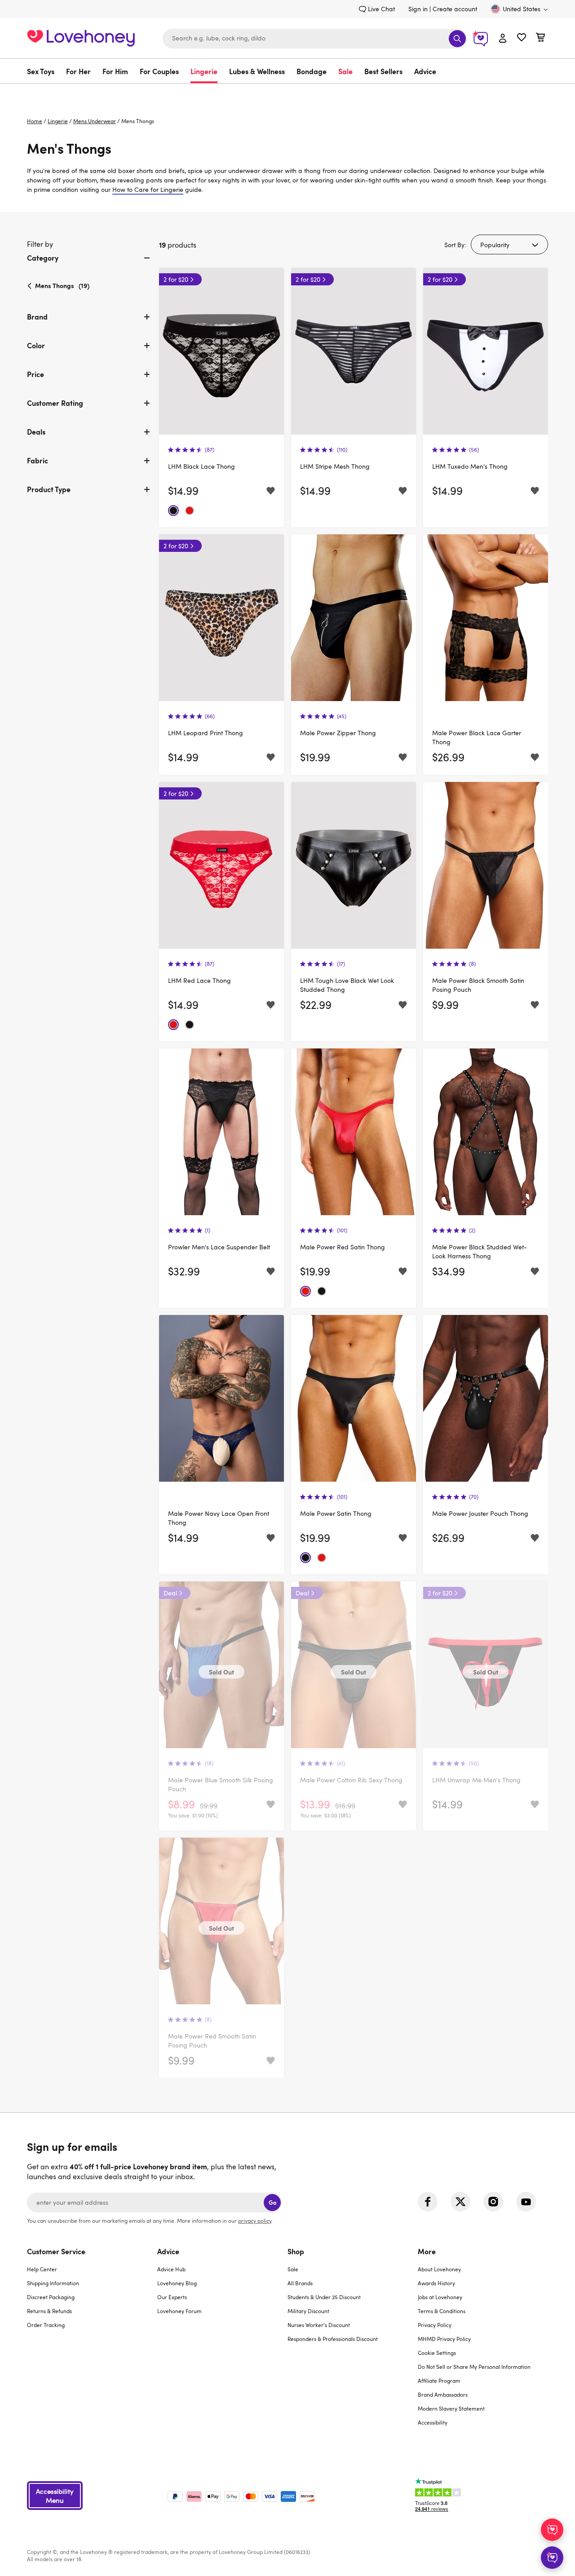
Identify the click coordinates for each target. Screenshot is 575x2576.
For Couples (159, 71)
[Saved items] (271, 491)
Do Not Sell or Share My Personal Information (474, 2367)
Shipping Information (53, 2283)
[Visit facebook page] (428, 2202)
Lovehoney (288, 93)
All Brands (300, 2283)
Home (35, 121)
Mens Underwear (95, 121)
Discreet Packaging (51, 2297)
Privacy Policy (435, 2325)
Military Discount (308, 2311)
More (427, 2251)
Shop (296, 2251)
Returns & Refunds (49, 2311)
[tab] (89, 265)
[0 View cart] (540, 38)
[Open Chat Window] (552, 2558)
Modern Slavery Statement (451, 2408)
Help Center (42, 2269)
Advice (425, 71)
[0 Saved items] (522, 38)
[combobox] (315, 39)
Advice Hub (171, 2269)
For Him (115, 71)
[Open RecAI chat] (552, 2530)
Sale (345, 71)
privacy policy (255, 2221)
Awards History (436, 2283)
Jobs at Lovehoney (440, 2297)
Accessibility (433, 2422)
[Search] (457, 39)
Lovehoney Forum (179, 2311)
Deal (170, 1593)
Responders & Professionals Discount (333, 2339)
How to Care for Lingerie (148, 189)
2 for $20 (176, 279)
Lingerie (204, 71)
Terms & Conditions (442, 2311)
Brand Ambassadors (443, 2394)
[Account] (503, 39)
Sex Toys (41, 71)
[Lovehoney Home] (81, 37)
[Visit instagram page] (493, 2202)
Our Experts (172, 2297)
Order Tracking (46, 2325)
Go (272, 2202)
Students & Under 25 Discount (324, 2297)
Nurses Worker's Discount (319, 2325)
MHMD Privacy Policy (444, 2339)
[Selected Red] (190, 511)
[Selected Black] (173, 511)
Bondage (312, 71)
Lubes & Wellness (257, 71)
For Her (78, 71)
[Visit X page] (460, 2202)
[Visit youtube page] (526, 2202)
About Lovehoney (439, 2269)
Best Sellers (383, 71)
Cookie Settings (437, 2353)
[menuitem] (44, 71)
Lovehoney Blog (177, 2283)
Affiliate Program (439, 2381)
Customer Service (56, 2251)
